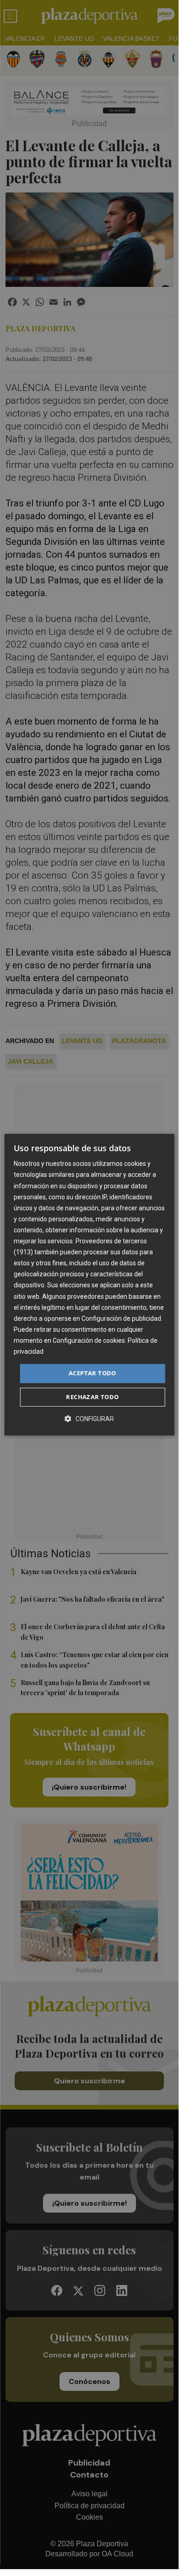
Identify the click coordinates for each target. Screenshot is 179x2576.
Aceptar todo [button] (92, 1373)
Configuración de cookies (89, 1340)
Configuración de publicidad (121, 1318)
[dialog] (89, 1285)
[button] (89, 1419)
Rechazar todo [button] (92, 1397)
